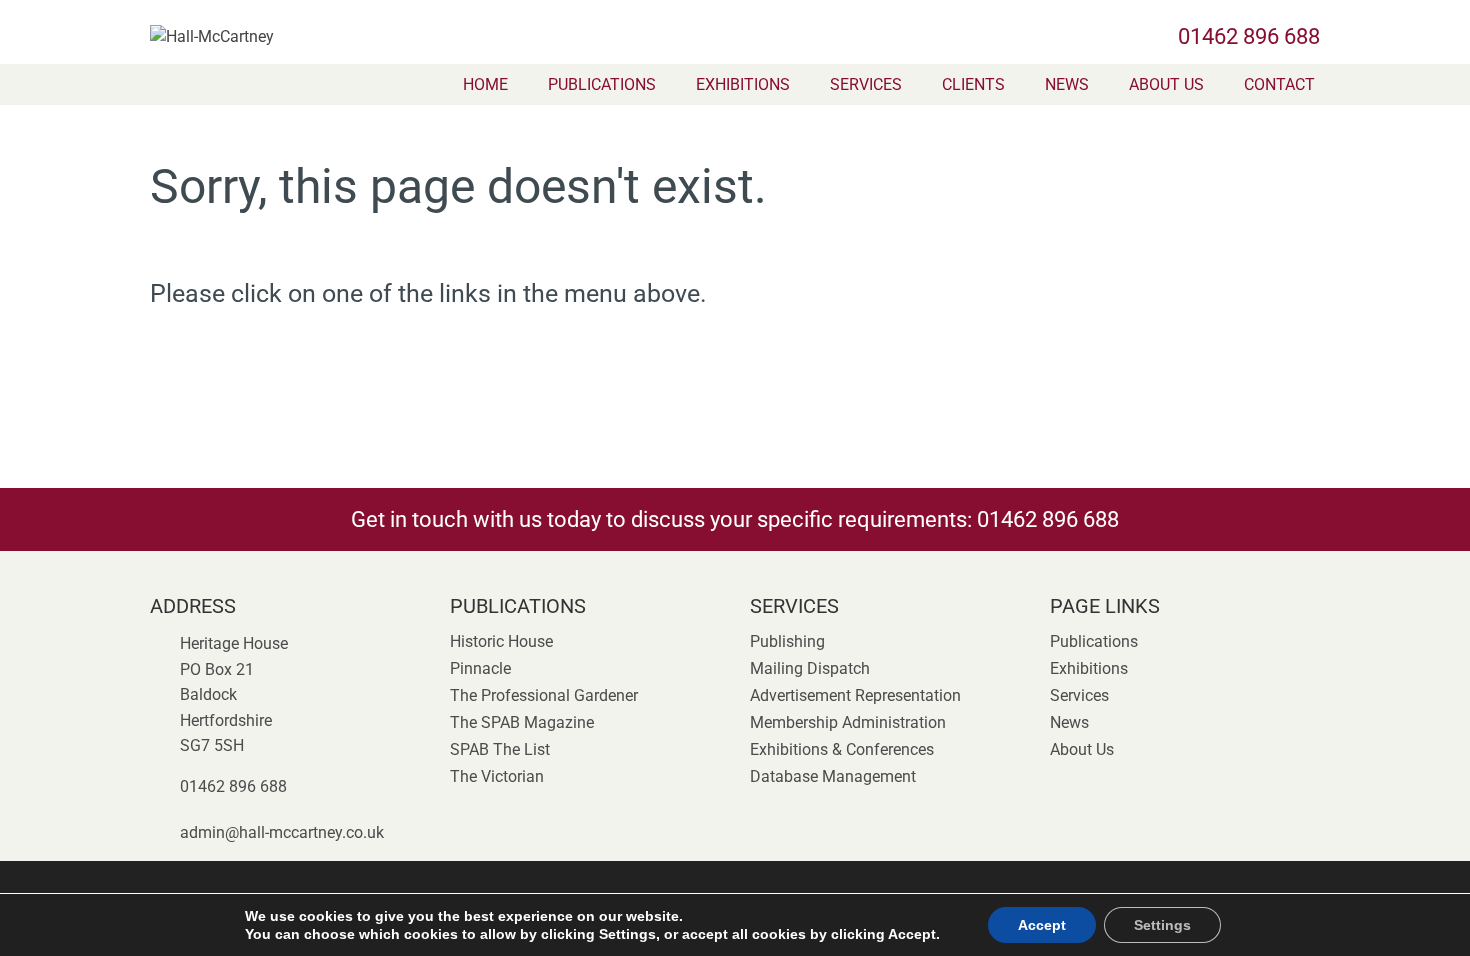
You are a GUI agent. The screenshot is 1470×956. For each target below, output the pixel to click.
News (1067, 84)
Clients (973, 84)
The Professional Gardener (544, 695)
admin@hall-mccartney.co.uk (282, 832)
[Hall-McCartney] (325, 30)
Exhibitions (743, 84)
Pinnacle (480, 668)
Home (485, 84)
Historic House (501, 641)
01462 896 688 (1249, 36)
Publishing (787, 641)
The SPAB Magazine (522, 722)
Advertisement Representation (855, 695)
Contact (1279, 84)
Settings (1162, 925)
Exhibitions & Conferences (842, 749)
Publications (602, 84)
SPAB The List (500, 749)
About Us (1166, 84)
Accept (1042, 925)
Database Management (833, 776)
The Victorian (497, 776)
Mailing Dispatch (810, 668)
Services (866, 84)
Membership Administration (848, 722)
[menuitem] (485, 84)
